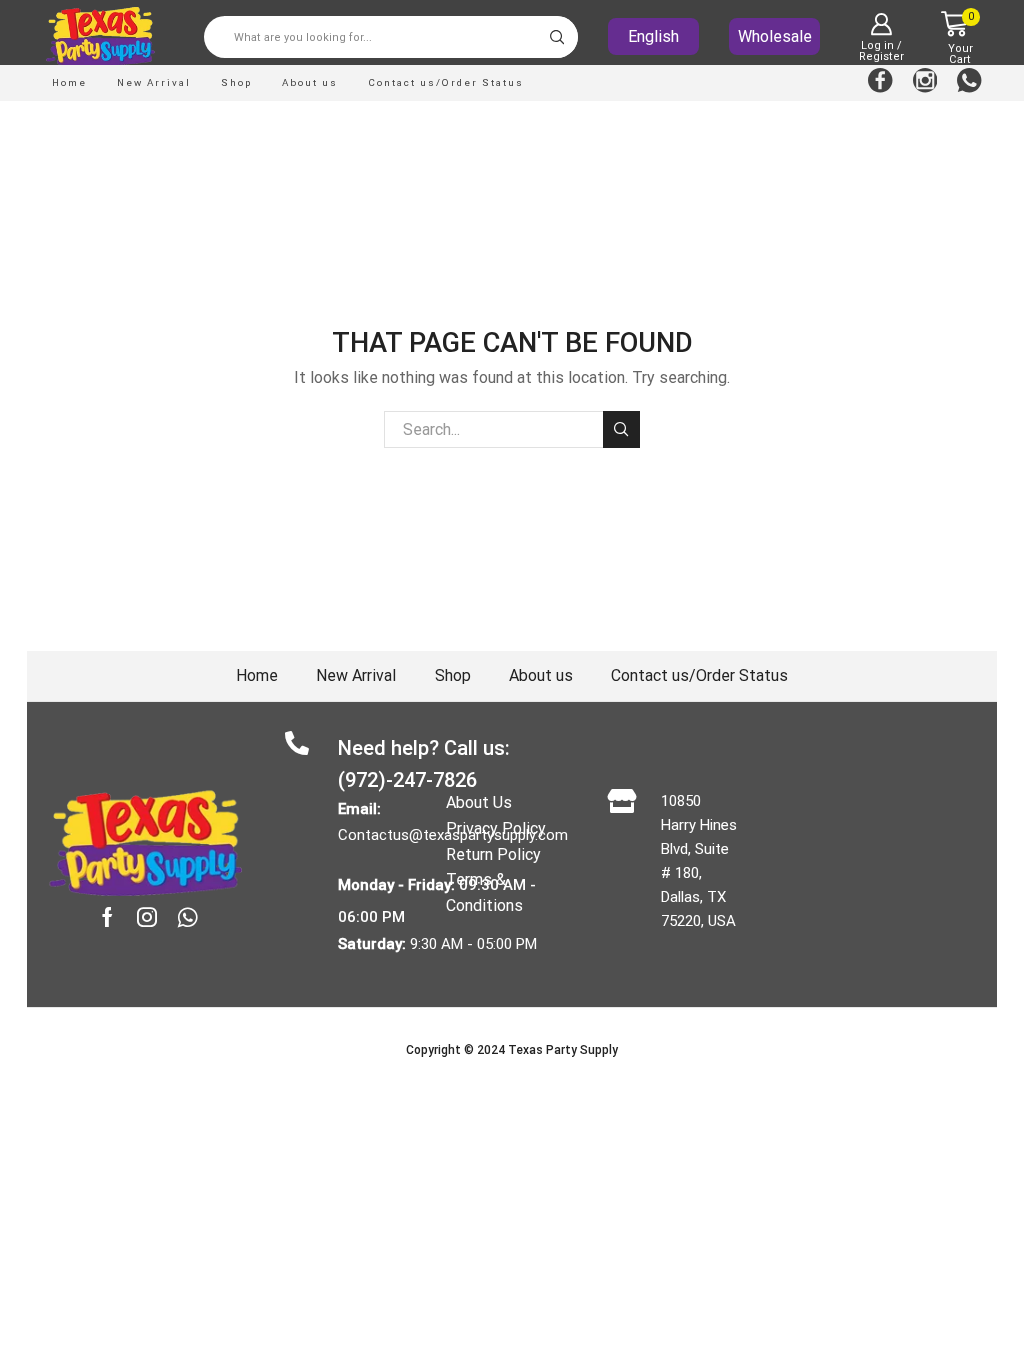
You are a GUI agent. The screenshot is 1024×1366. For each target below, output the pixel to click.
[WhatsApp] (969, 82)
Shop (236, 82)
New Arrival (154, 82)
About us (310, 82)
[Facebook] (880, 82)
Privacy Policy (496, 828)
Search (621, 429)
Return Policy (493, 854)
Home (69, 82)
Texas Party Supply (563, 1050)
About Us (479, 802)
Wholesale (775, 36)
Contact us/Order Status (446, 82)
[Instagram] (925, 82)
